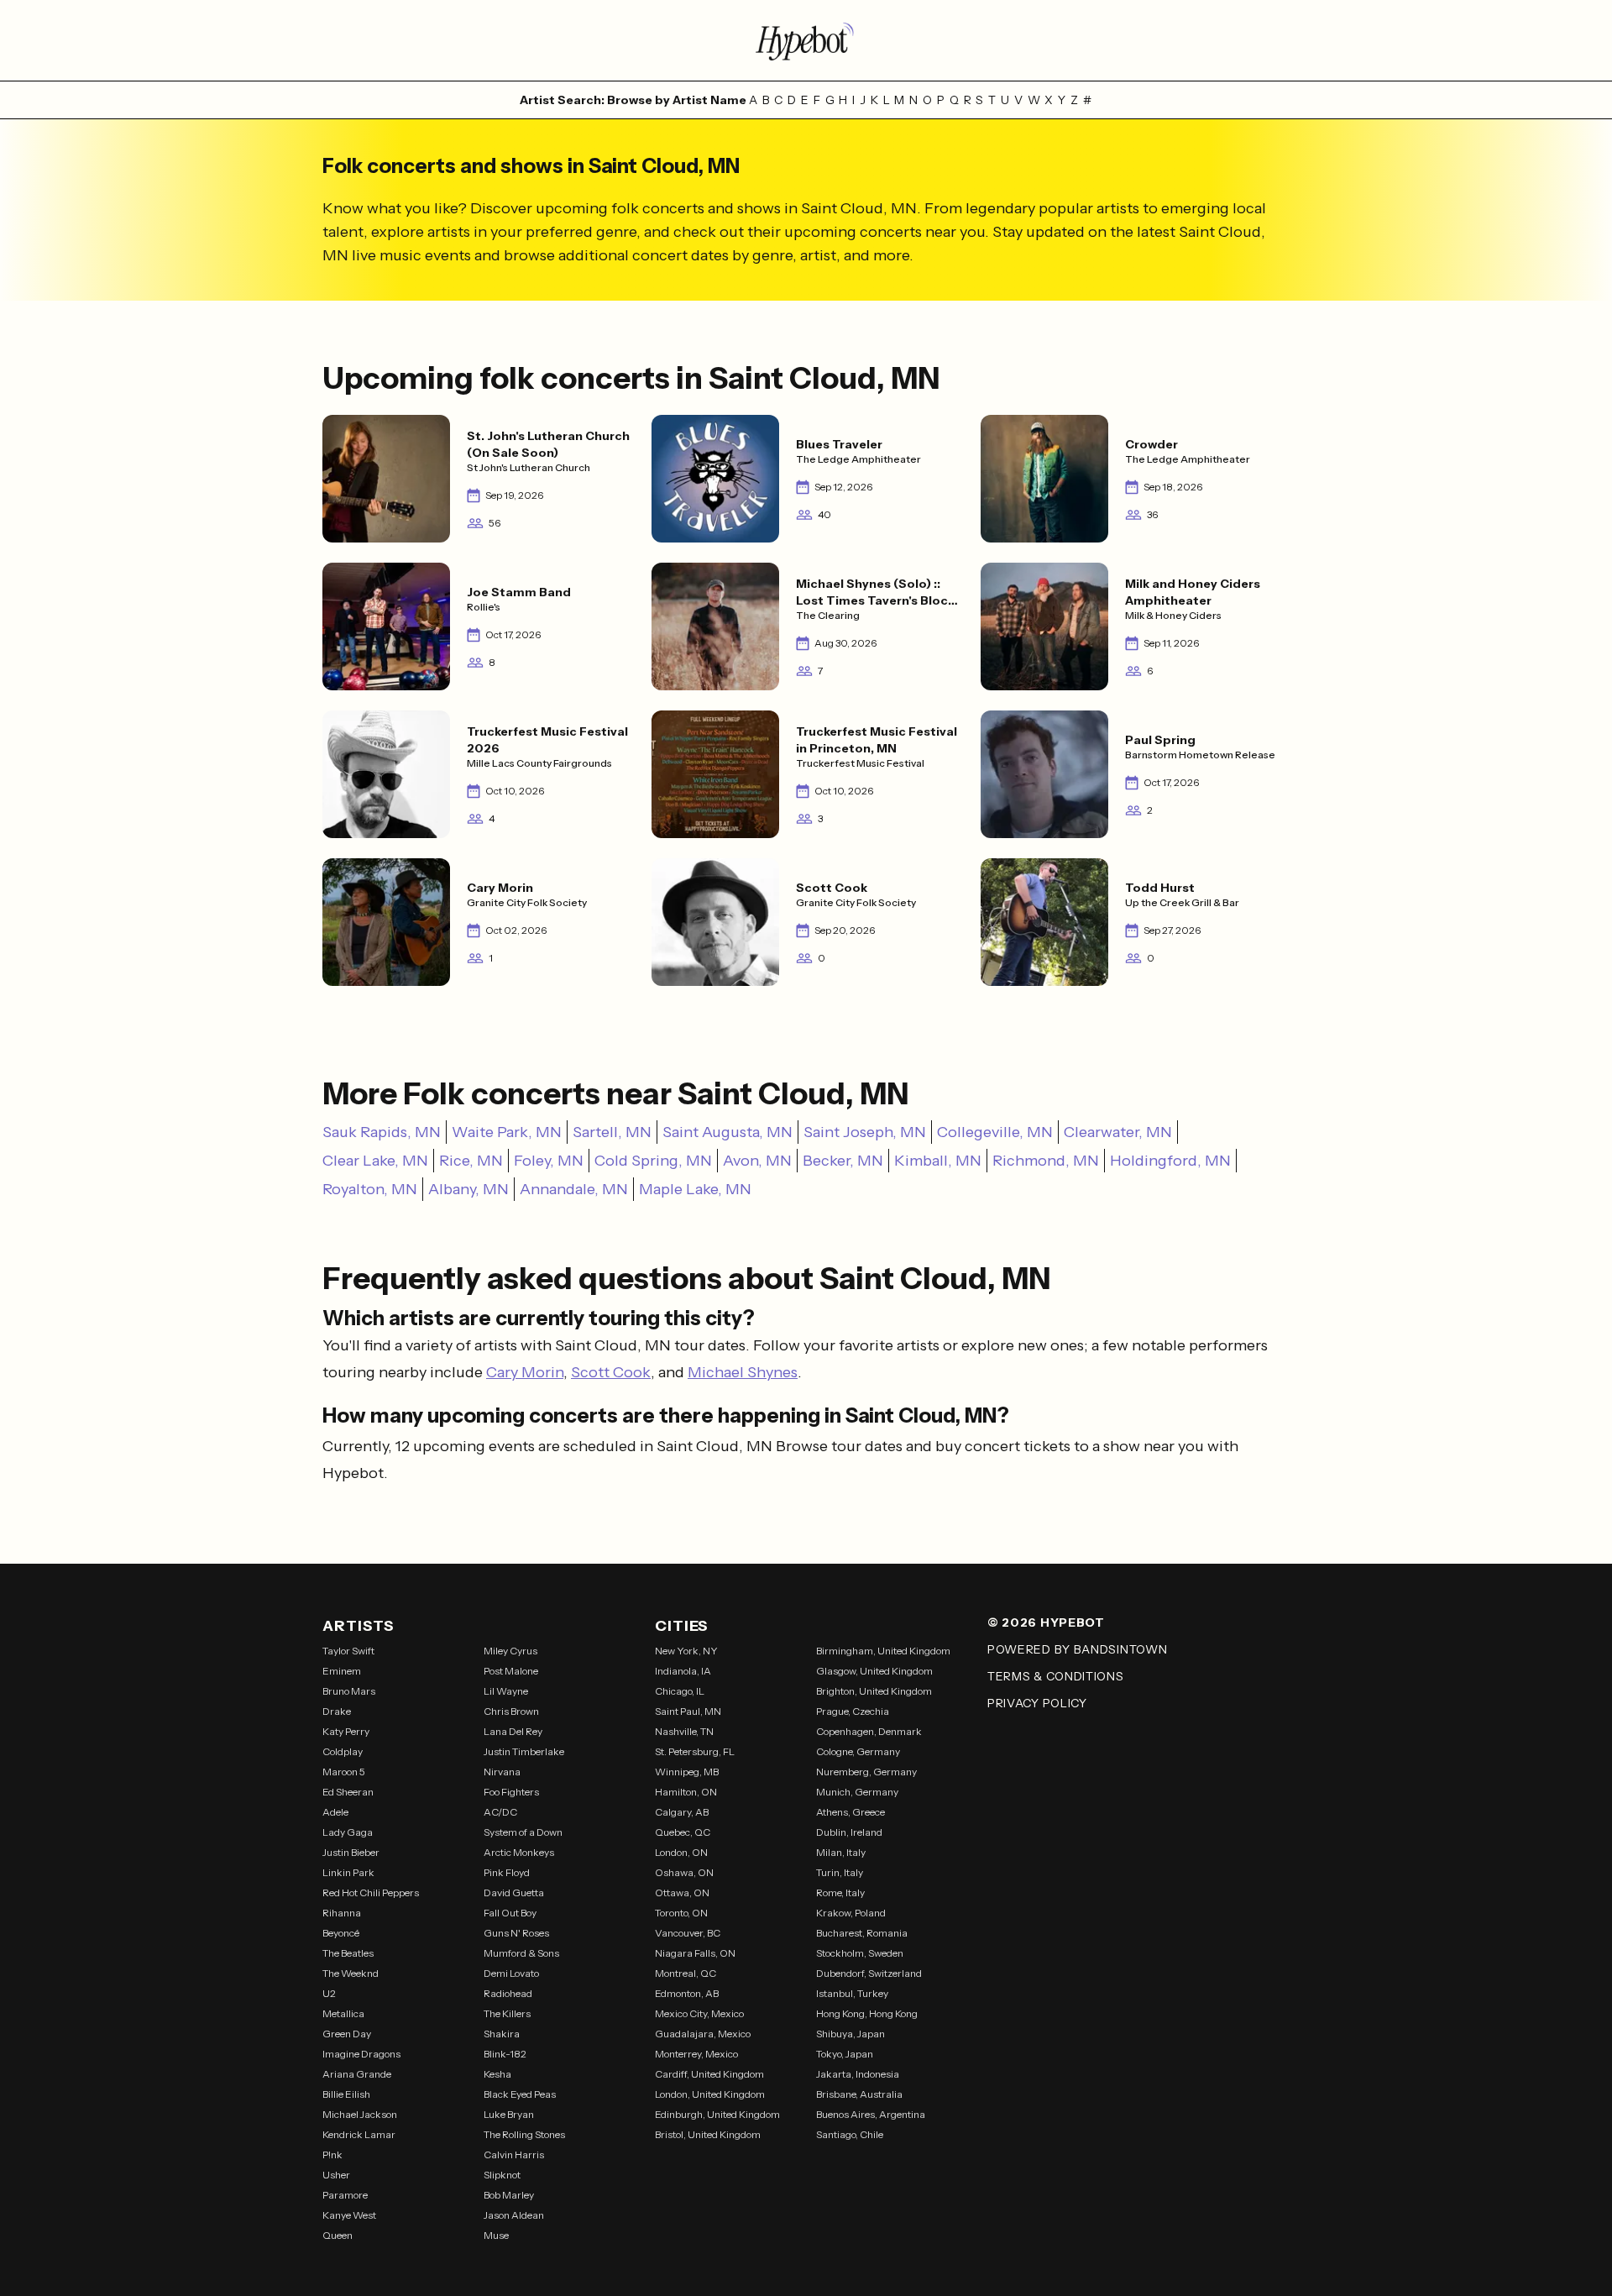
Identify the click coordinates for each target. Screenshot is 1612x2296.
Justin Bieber (351, 1852)
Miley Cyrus (510, 1651)
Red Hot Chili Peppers (371, 1892)
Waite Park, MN (507, 1132)
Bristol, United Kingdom (708, 2134)
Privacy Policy (1037, 1703)
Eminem (342, 1671)
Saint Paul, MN (688, 1711)
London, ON (681, 1852)
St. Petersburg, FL (695, 1751)
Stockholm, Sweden (860, 1953)
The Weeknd (351, 1973)
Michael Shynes (743, 1372)
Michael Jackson (360, 2114)
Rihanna (342, 1913)
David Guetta (514, 1892)
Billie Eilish (346, 2094)
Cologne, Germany (858, 1751)
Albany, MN (468, 1189)
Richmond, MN (1046, 1161)
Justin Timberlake (524, 1751)
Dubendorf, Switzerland (869, 1973)
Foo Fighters (511, 1792)
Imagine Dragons (361, 2054)
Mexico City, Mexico (699, 2013)
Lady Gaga (348, 1832)
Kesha (497, 2074)
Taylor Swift (348, 1651)
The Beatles (348, 1953)
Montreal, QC (686, 1973)
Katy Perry (346, 1731)
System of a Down (523, 1832)
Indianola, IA (683, 1671)
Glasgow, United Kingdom (874, 1671)
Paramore (345, 2195)
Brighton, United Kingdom (874, 1691)
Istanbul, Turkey (852, 1993)
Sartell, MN (612, 1132)
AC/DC (500, 1812)
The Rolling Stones (524, 2134)
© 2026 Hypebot (1046, 1622)
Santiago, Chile (850, 2134)
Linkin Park (348, 1872)
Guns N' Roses (516, 1933)
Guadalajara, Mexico (703, 2034)
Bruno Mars (349, 1691)
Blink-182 (505, 2054)
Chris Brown (511, 1711)
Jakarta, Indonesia (858, 2074)
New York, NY (686, 1651)
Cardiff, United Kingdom (709, 2074)
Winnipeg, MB (687, 1772)
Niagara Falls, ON (695, 1953)
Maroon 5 (344, 1772)
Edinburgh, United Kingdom (717, 2114)
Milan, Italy (841, 1852)
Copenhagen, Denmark (869, 1731)
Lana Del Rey (513, 1731)
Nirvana (502, 1772)
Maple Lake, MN (695, 1189)
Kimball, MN (938, 1161)
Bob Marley (509, 2195)
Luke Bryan (509, 2114)
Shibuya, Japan (850, 2034)
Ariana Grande (357, 2074)
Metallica (343, 2013)
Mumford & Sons (521, 1953)
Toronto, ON (681, 1913)
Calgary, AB (682, 1812)
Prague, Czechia (853, 1711)
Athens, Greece (850, 1812)
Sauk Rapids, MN (382, 1132)
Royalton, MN (370, 1189)
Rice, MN (471, 1161)
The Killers (507, 2013)
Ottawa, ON (682, 1892)
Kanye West (349, 2215)
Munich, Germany (857, 1792)
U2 (329, 1993)
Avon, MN (757, 1161)
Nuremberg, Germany (866, 1772)
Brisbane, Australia (859, 2094)
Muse (496, 2235)
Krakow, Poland (851, 1913)
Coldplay (343, 1751)
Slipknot (502, 2175)
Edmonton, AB (687, 1993)
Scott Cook (611, 1372)
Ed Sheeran (348, 1792)
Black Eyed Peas (520, 2094)
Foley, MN (549, 1161)
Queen (338, 2235)
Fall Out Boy (510, 1913)
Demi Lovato (511, 1973)
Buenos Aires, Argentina (871, 2114)
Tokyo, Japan (845, 2054)
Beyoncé (341, 1933)
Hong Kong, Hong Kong (867, 2013)
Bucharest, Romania (862, 1933)
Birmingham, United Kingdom (883, 1651)
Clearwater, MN (1118, 1132)
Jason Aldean (514, 2215)
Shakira (502, 2034)
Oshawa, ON (684, 1872)
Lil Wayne (506, 1691)
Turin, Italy (840, 1872)
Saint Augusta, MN (727, 1132)
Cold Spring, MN (653, 1161)
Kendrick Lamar (359, 2134)
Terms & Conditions (1056, 1676)
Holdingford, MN (1170, 1161)
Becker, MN (843, 1161)
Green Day (347, 2034)
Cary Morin (525, 1372)
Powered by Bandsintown (1077, 1649)
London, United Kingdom (710, 2094)
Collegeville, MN (995, 1132)
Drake (337, 1711)
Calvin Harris (514, 2154)
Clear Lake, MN (375, 1161)
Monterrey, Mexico (696, 2054)
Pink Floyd (507, 1872)
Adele (335, 1812)
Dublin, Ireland (849, 1832)
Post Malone (511, 1671)
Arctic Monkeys (519, 1852)
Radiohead (508, 1993)
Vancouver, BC (688, 1933)
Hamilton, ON (686, 1792)
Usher (336, 2175)
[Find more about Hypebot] (806, 40)
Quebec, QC (683, 1832)
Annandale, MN (574, 1189)
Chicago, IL (680, 1691)
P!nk (332, 2154)
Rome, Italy (840, 1892)
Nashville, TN (684, 1731)
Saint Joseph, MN (865, 1132)
